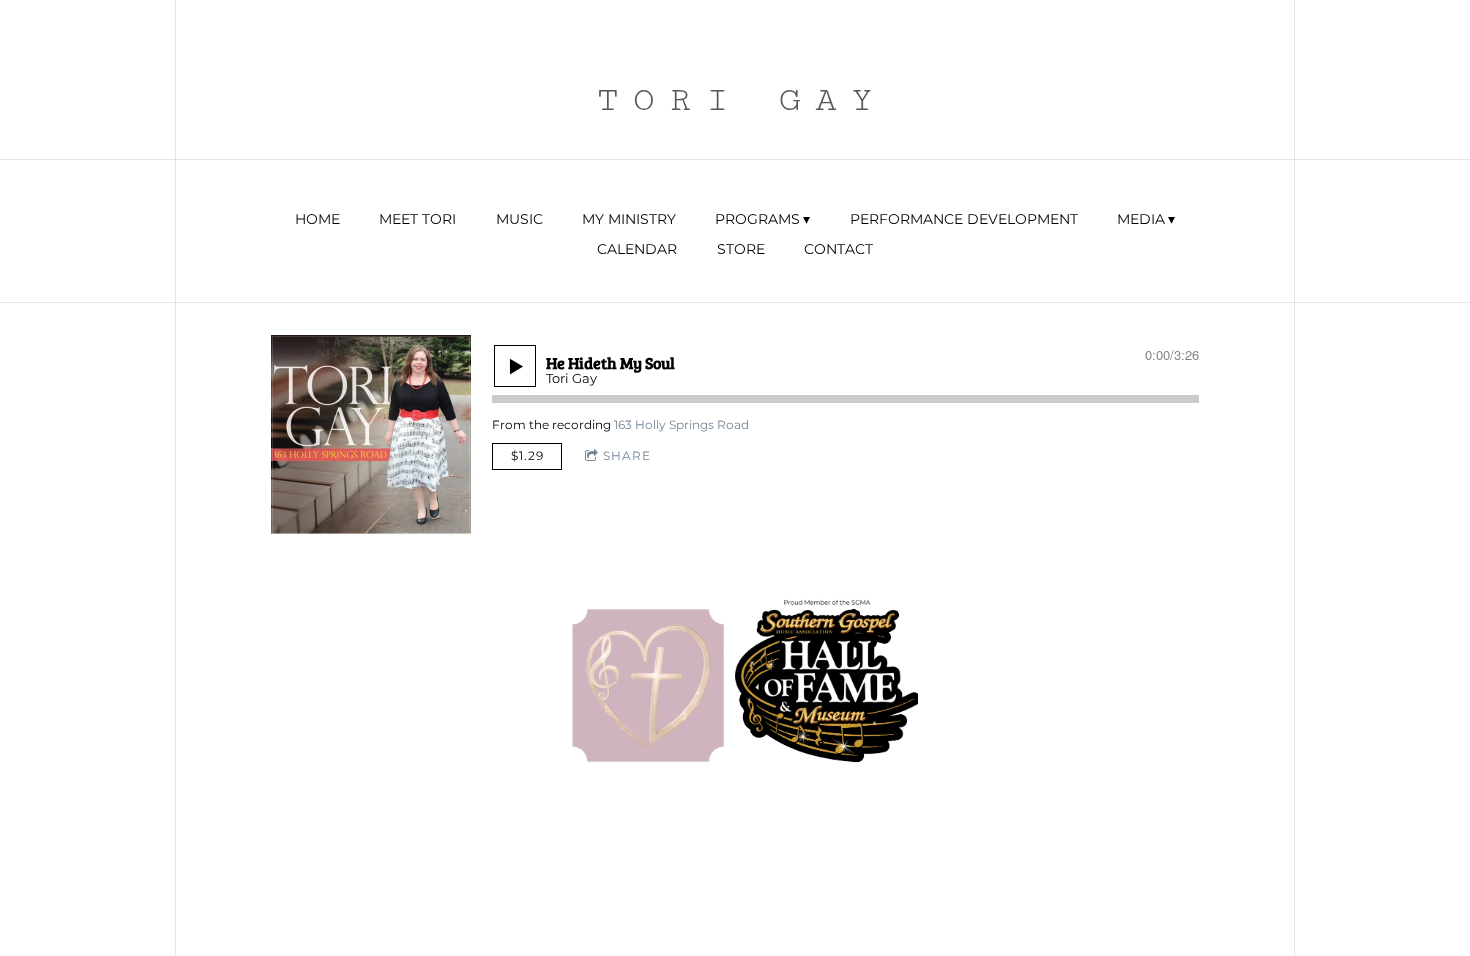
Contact (838, 249)
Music (519, 219)
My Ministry (629, 219)
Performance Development (964, 219)
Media (1141, 219)
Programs (757, 219)
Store (741, 249)
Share (627, 455)
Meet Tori (417, 219)
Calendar (637, 249)
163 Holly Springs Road (681, 424)
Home (317, 219)
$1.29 (527, 455)
